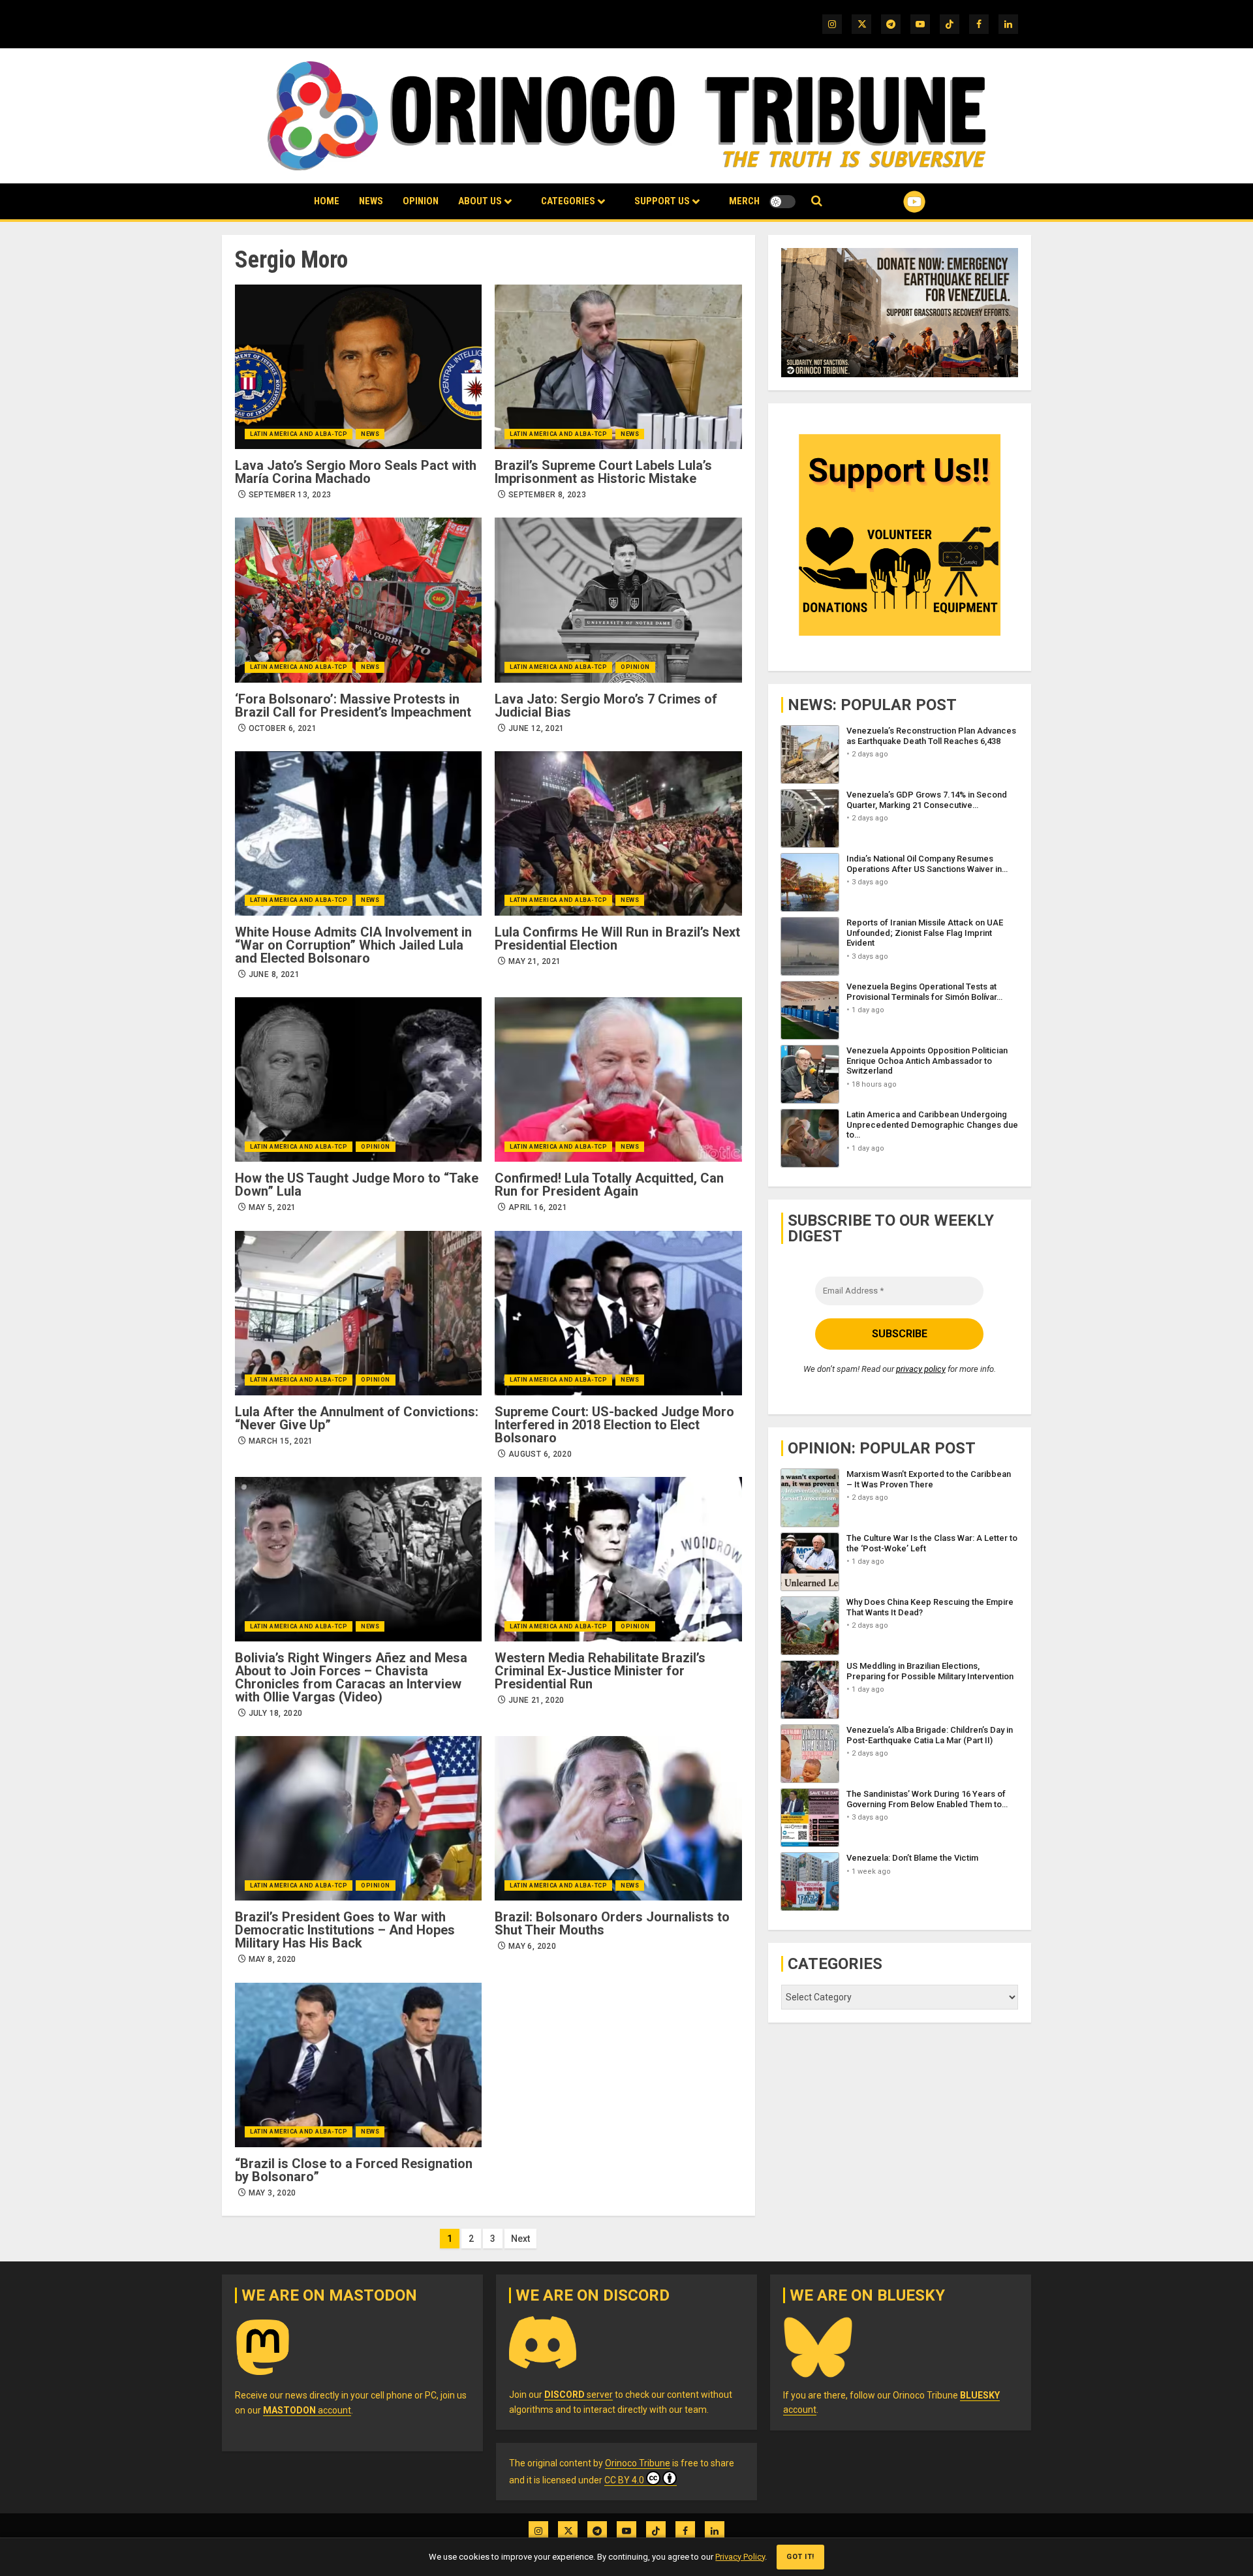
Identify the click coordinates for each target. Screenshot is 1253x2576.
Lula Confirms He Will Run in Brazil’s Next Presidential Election (617, 939)
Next (520, 2239)
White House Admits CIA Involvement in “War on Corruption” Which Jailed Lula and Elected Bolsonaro (353, 945)
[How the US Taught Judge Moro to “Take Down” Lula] (358, 1079)
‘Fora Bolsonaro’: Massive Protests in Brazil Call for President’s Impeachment (353, 706)
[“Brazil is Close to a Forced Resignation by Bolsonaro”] (358, 2065)
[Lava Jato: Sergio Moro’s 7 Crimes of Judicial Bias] (618, 600)
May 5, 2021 (272, 1207)
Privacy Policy (740, 2557)
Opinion (421, 201)
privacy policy (921, 1369)
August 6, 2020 (540, 1454)
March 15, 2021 (281, 1441)
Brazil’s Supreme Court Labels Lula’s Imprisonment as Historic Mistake (603, 472)
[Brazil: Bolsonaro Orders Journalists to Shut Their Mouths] (618, 1818)
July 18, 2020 (276, 1713)
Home (327, 201)
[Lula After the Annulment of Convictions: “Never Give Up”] (358, 1313)
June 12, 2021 (536, 728)
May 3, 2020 (272, 2193)
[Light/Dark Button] (782, 202)
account (307, 2410)
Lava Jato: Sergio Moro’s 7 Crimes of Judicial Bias (606, 706)
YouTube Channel (893, 202)
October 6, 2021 (283, 728)
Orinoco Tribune (638, 2463)
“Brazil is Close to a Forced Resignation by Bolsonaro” (354, 2170)
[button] (817, 201)
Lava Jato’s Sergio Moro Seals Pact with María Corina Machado (356, 472)
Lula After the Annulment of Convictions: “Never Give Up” (357, 1418)
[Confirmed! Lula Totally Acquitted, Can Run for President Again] (618, 1079)
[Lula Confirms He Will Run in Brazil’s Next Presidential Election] (618, 833)
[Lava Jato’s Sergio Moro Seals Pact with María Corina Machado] (358, 367)
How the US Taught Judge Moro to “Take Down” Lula (357, 1185)
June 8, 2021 (274, 974)
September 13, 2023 (290, 495)
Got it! (800, 2557)
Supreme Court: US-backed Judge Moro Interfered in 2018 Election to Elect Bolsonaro (614, 1425)
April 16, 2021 (538, 1207)
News (371, 201)
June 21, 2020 (536, 1700)
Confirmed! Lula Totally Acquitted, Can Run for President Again (609, 1185)
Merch (744, 201)
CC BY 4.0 (624, 2480)
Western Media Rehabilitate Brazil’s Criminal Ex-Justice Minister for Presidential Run (600, 1671)
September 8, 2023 (547, 495)
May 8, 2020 (272, 1959)
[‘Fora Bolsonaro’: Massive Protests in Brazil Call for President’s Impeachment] (358, 600)
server (579, 2395)
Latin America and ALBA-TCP (299, 434)
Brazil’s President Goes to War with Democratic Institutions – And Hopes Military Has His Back (345, 1930)
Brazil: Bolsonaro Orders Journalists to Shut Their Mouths (612, 1923)
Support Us (662, 201)
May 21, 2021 (534, 961)
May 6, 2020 (532, 1946)
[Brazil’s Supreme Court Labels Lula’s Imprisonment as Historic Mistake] (618, 367)
